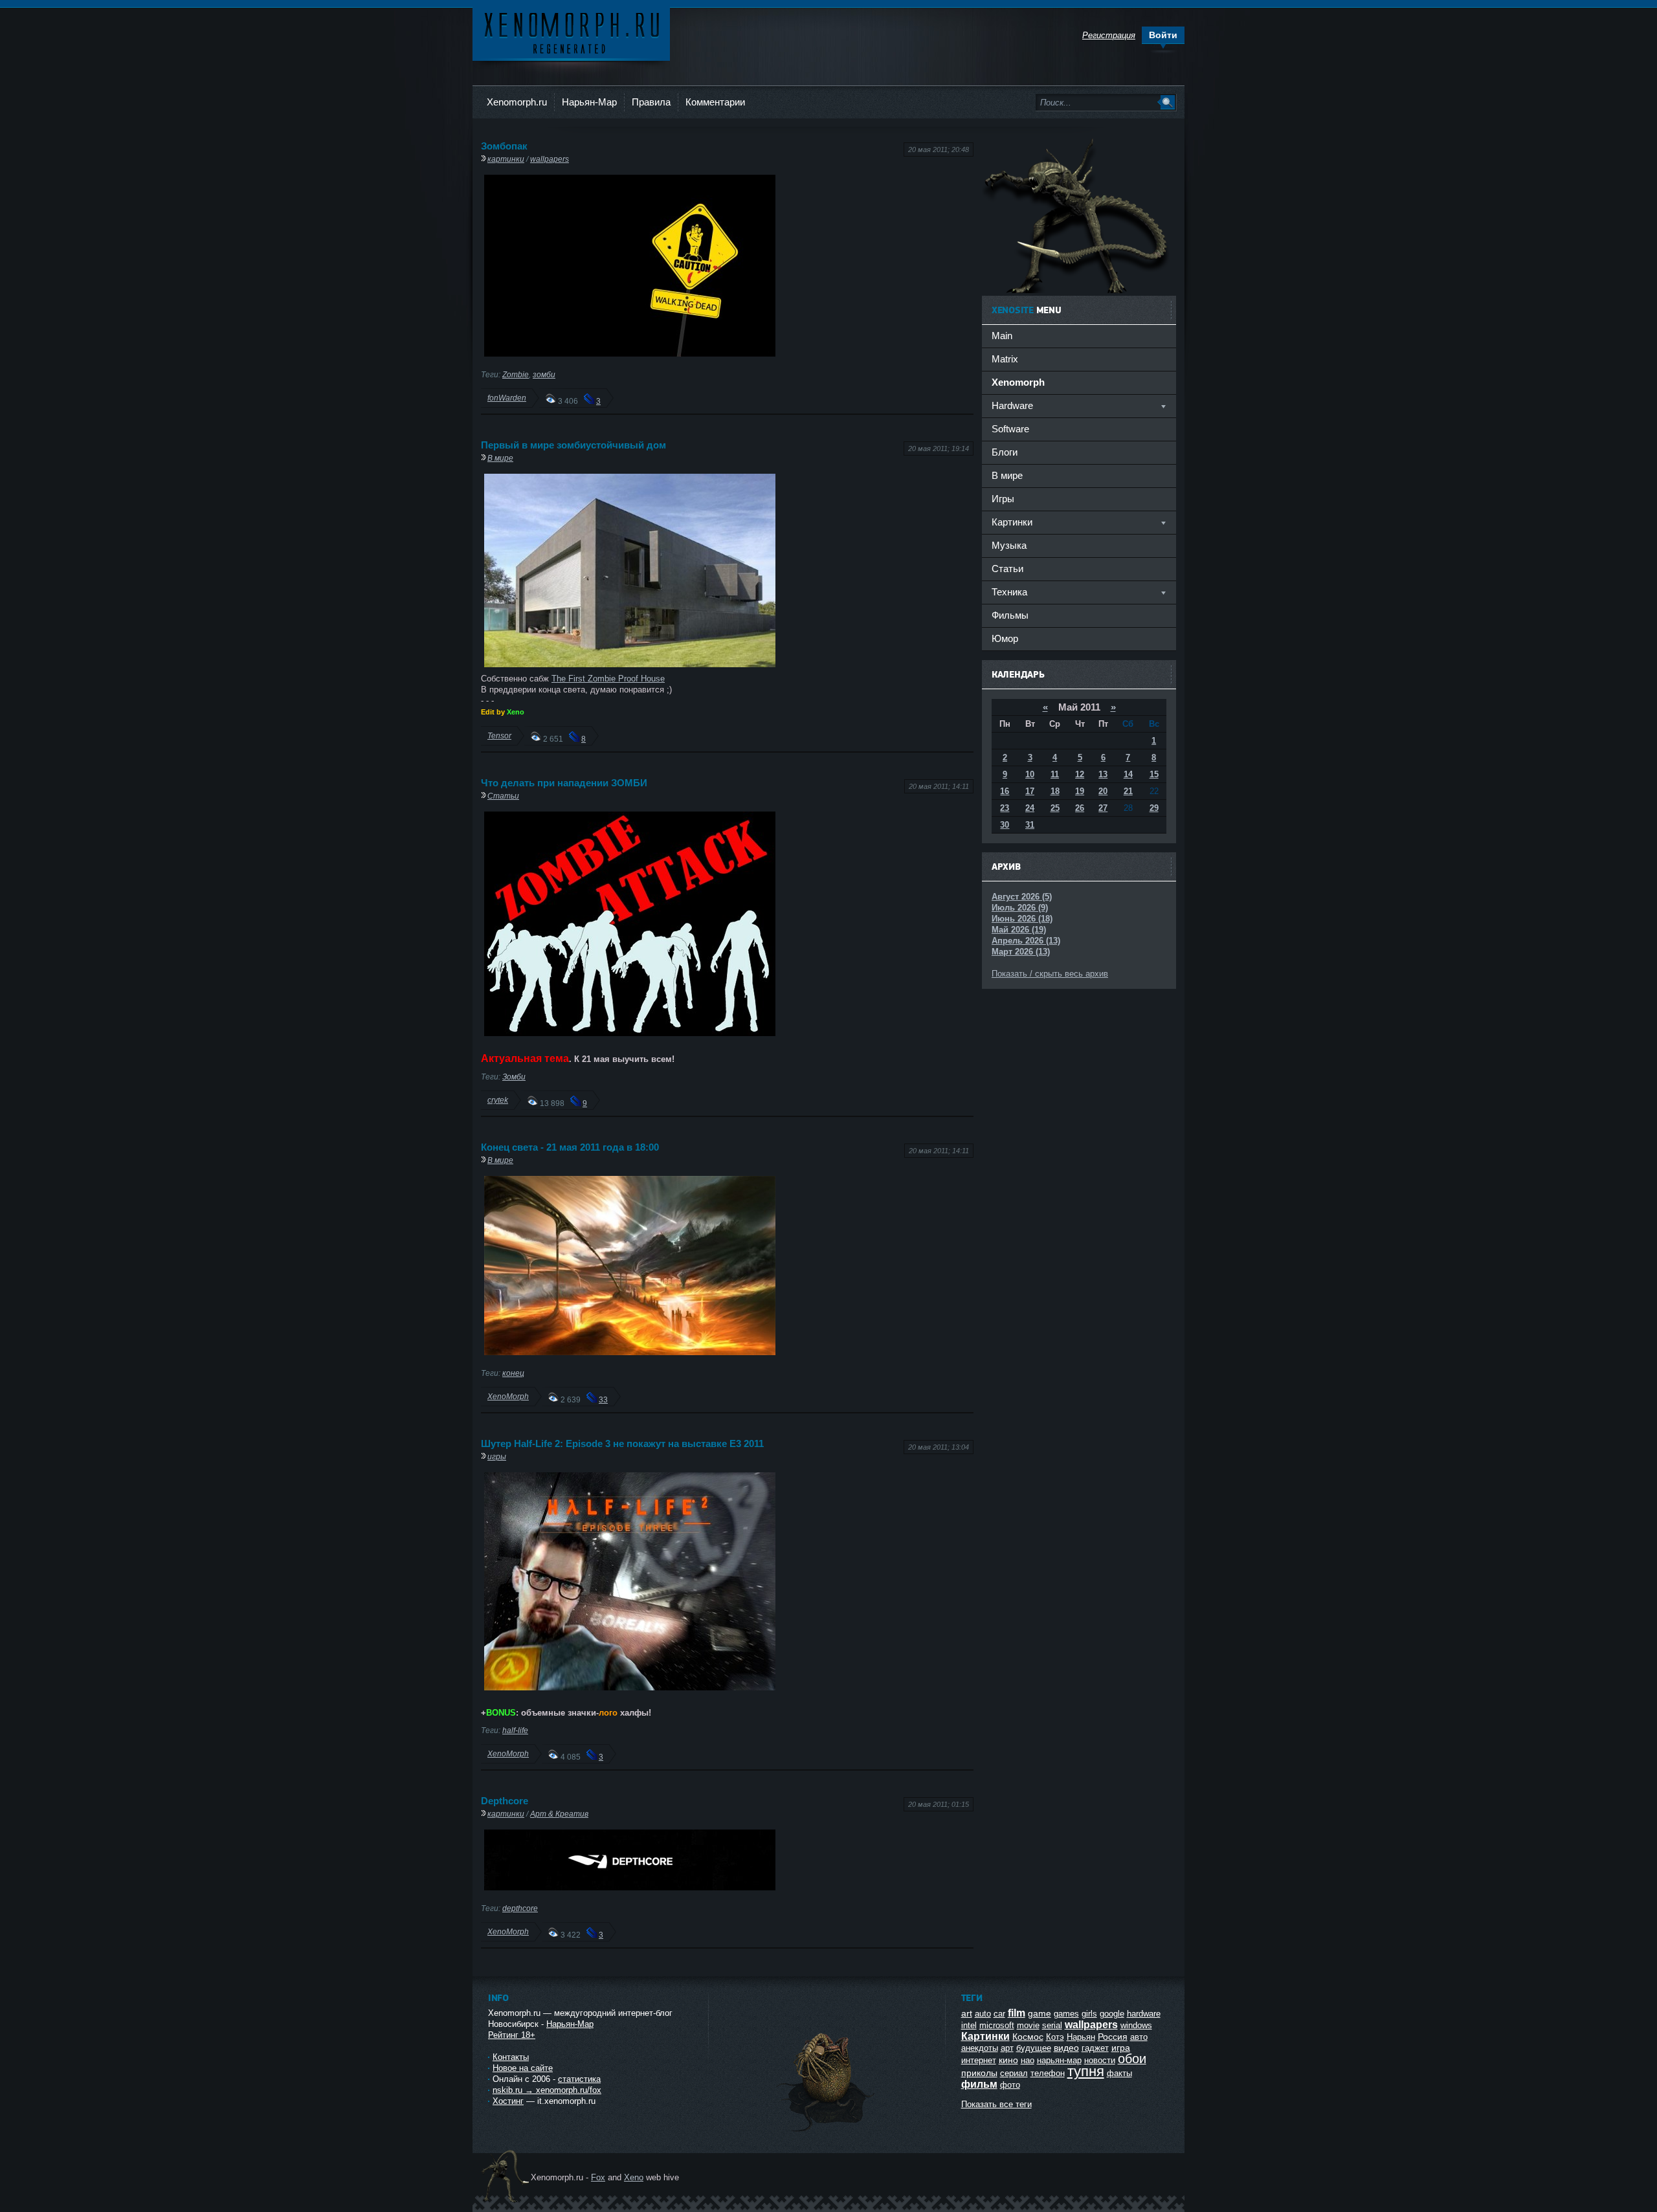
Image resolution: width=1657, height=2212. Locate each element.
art (967, 2013)
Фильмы (1010, 615)
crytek (498, 1100)
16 (1005, 791)
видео (1066, 2048)
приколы (979, 2073)
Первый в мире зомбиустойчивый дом (573, 445)
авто (1139, 2037)
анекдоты (980, 2048)
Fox (598, 2177)
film (1017, 2013)
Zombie (516, 374)
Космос (1028, 2037)
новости (1100, 2060)
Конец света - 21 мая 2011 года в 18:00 (570, 1147)
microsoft (997, 2025)
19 (1080, 791)
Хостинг (508, 2101)
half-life (515, 1730)
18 (1055, 791)
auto (983, 2014)
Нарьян (1081, 2037)
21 (1128, 791)
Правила (651, 102)
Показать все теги (996, 2104)
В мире (500, 458)
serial (1052, 2025)
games (1066, 2014)
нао (1028, 2060)
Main (1002, 336)
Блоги (1005, 452)
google (1112, 2014)
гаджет (1095, 2048)
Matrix (1005, 359)
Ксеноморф (571, 32)
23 (1005, 808)
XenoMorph (508, 1396)
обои (1132, 2059)
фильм (979, 2084)
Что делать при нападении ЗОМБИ (564, 783)
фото (1010, 2085)
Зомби (514, 1077)
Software (1010, 429)
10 (1030, 774)
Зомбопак (504, 146)
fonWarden (507, 398)
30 (1005, 825)
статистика (579, 2079)
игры (497, 1456)
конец (513, 1373)
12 (1080, 774)
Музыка (1009, 545)
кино (1008, 2060)
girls (1089, 2014)
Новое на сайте (523, 2068)
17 (1030, 791)
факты (1119, 2073)
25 (1055, 808)
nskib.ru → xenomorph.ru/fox (547, 2090)
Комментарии (715, 102)
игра (1121, 2048)
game (1040, 2013)
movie (1028, 2025)
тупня (1086, 2071)
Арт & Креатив (559, 1814)
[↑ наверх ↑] (827, 2131)
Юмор (1005, 638)
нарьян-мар (1059, 2060)
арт (1007, 2048)
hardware (1144, 2014)
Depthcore (505, 1801)
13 (1103, 774)
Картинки (985, 2036)
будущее (1034, 2048)
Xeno (634, 2177)
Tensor (499, 735)
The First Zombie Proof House (608, 679)
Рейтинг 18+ (512, 2035)
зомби (544, 374)
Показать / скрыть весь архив (1050, 974)
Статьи (503, 796)
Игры (1003, 499)
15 (1154, 774)
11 (1055, 774)
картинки (506, 159)
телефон (1048, 2073)
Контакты (511, 2057)
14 (1128, 774)
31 (1030, 825)
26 (1080, 808)
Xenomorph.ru (517, 102)
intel (969, 2025)
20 (1103, 791)
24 (1030, 808)
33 (603, 1399)
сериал (1014, 2073)
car (999, 2014)
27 (1103, 808)
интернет (979, 2060)
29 (1154, 808)
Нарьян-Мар (589, 102)
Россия (1113, 2037)
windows (1136, 2025)
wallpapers (550, 159)
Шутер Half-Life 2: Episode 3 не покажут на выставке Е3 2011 (622, 1443)
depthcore (520, 1908)
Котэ (1055, 2037)
